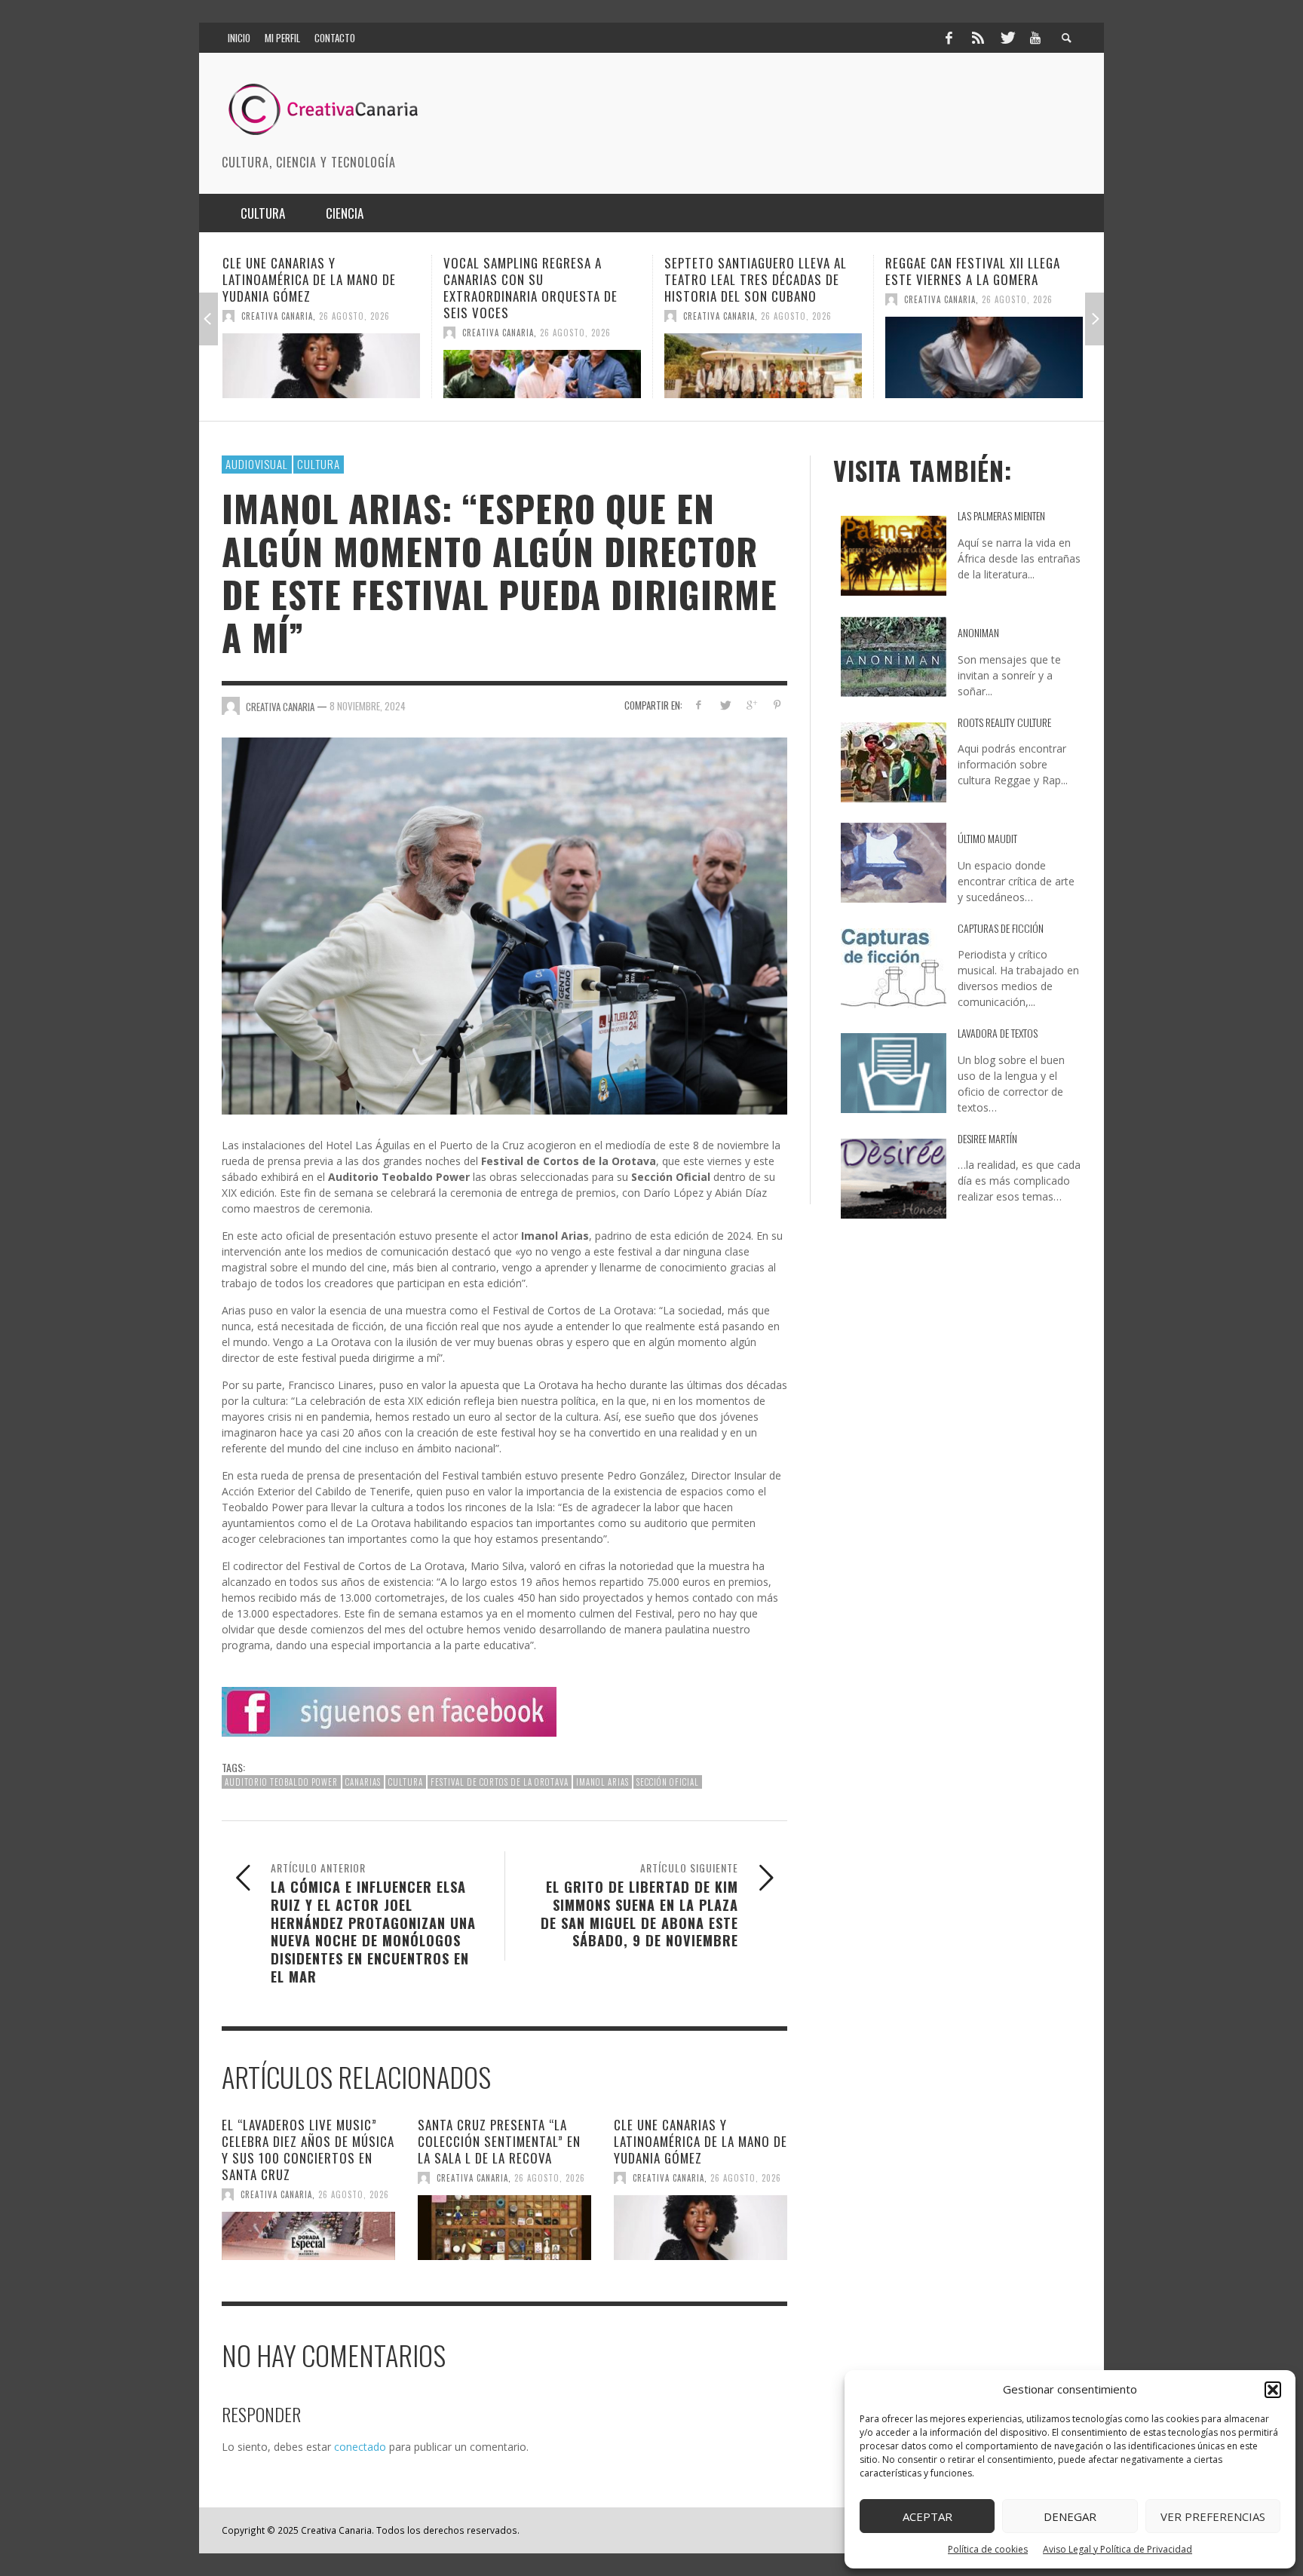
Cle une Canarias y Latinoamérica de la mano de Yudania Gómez (701, 2141)
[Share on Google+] (751, 705)
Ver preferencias (1213, 2516)
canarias (363, 1782)
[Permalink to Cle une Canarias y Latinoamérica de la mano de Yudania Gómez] (701, 2228)
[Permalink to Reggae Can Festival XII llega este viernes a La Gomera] (763, 357)
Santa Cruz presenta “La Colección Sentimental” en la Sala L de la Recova (499, 2141)
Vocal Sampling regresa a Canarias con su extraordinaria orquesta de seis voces (310, 288)
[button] (1273, 2390)
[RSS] (978, 38)
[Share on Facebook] (699, 705)
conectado (360, 2447)
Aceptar (927, 2516)
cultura (406, 1782)
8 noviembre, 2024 (368, 706)
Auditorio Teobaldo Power (281, 1782)
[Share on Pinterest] (777, 705)
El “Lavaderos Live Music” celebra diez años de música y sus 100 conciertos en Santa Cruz (308, 2150)
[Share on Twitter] (725, 705)
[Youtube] (1035, 38)
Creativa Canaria (277, 333)
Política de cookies (988, 2549)
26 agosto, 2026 (354, 333)
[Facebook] (949, 38)
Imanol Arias (602, 1782)
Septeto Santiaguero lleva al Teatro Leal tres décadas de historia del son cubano (535, 279)
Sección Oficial (668, 1782)
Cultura (319, 464)
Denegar (1070, 2516)
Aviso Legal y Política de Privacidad (1118, 2549)
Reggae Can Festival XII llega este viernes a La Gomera (752, 271)
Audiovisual (257, 464)
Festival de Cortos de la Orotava (500, 1782)
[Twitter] (1007, 38)
